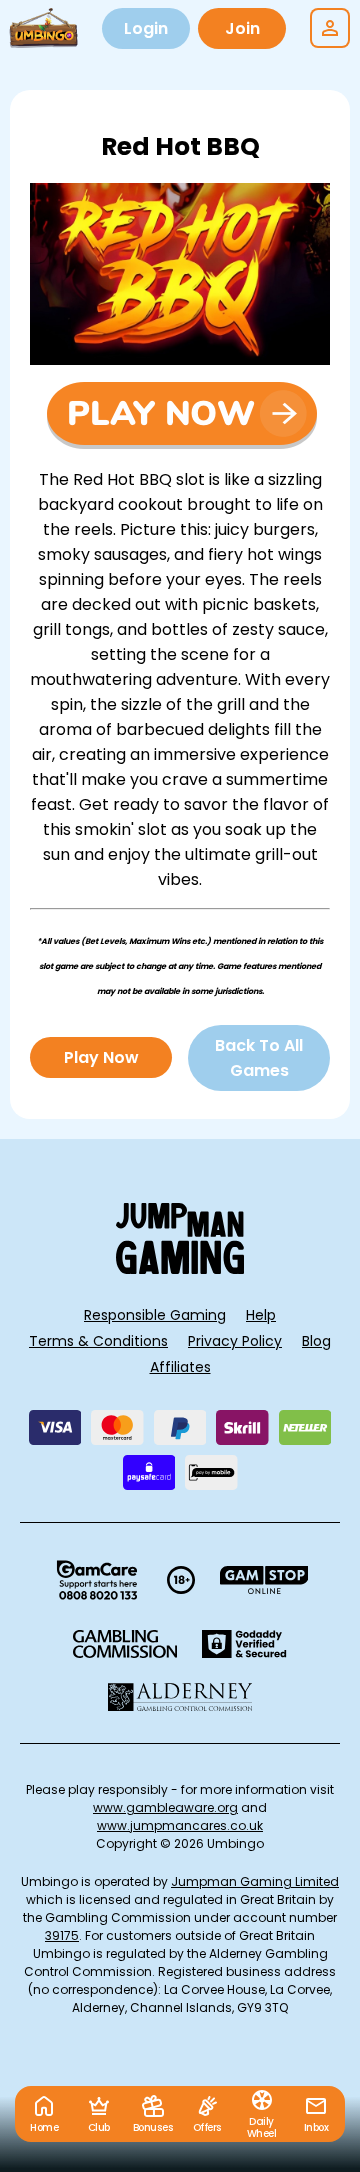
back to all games (259, 1058)
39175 (62, 1935)
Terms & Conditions (98, 1341)
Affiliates (180, 1367)
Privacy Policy (235, 1341)
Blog (316, 1341)
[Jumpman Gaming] (180, 1268)
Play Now (101, 1057)
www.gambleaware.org (165, 1807)
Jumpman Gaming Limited (255, 1881)
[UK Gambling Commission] (125, 1644)
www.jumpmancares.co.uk (180, 1825)
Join (242, 28)
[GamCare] (97, 1580)
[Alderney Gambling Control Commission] (180, 1697)
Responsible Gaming (155, 1315)
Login (146, 28)
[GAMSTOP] (264, 1580)
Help (261, 1315)
